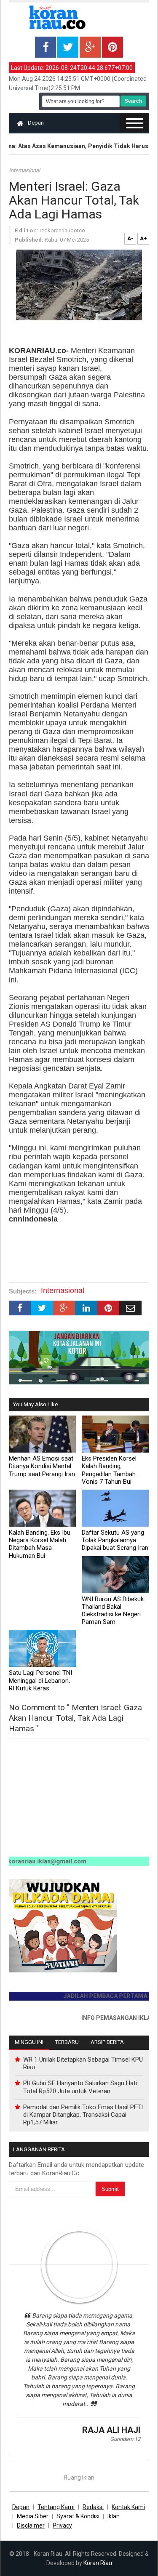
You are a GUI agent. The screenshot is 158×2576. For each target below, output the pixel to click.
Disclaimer (31, 2525)
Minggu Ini (29, 2042)
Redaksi (93, 2507)
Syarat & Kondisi (78, 2516)
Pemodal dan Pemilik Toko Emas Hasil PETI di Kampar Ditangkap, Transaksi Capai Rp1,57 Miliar (83, 2115)
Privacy (62, 2525)
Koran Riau (98, 2563)
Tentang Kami (56, 2507)
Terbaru (67, 2042)
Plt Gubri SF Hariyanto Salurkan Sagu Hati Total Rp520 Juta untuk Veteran (80, 2087)
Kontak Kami (128, 2507)
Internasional (24, 170)
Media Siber (33, 2516)
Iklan (114, 2516)
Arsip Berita (107, 2042)
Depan (36, 123)
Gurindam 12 (125, 2439)
